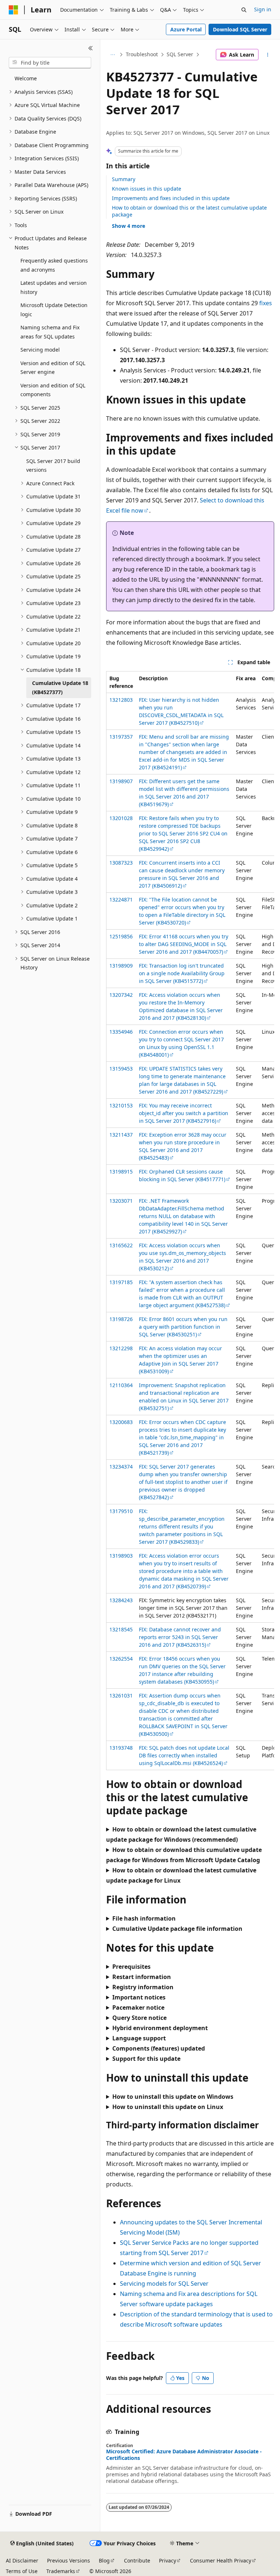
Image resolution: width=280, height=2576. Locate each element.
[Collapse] (91, 48)
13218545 (121, 1629)
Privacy (168, 2560)
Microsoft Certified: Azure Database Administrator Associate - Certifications (184, 2455)
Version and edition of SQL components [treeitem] (53, 390)
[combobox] (50, 63)
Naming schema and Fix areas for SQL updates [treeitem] (50, 332)
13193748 (121, 1748)
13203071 (121, 1201)
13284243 (121, 1600)
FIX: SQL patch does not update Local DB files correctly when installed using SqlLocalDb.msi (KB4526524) (184, 1755)
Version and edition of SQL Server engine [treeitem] (53, 368)
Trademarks (61, 2571)
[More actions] (268, 55)
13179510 (121, 1511)
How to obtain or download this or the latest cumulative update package (189, 211)
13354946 (121, 1032)
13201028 (121, 818)
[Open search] (244, 10)
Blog (104, 2560)
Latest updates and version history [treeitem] (54, 287)
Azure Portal (186, 29)
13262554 (121, 1659)
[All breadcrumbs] (112, 55)
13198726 (121, 1319)
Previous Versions (69, 2560)
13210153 (121, 1105)
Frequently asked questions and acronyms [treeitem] (54, 265)
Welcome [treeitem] (26, 78)
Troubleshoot (142, 54)
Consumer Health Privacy (221, 2560)
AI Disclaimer (22, 2560)
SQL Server (180, 54)
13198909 (121, 966)
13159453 (121, 1069)
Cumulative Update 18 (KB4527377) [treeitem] (60, 688)
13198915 (121, 1172)
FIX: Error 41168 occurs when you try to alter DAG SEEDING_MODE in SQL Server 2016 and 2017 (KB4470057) (184, 944)
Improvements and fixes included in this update (171, 198)
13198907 (121, 781)
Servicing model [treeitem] (40, 350)
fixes (266, 303)
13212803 (121, 700)
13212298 (121, 1348)
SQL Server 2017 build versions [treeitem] (53, 466)
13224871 (121, 900)
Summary (124, 179)
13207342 (121, 995)
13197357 (121, 737)
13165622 (121, 1245)
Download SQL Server (240, 29)
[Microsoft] (13, 10)
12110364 (121, 1385)
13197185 (121, 1282)
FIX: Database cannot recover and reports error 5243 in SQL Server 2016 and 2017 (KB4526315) (180, 1637)
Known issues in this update (147, 189)
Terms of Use (22, 2571)
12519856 (121, 936)
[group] (190, 1221)
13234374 (121, 1467)
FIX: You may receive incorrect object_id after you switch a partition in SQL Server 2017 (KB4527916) (184, 1113)
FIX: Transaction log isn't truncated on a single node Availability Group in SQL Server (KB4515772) (182, 973)
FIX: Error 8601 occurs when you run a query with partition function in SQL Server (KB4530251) (183, 1327)
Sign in (263, 9)
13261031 (121, 1695)
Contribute (137, 2560)
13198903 (121, 1556)
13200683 (121, 1422)
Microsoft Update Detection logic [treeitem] (54, 310)
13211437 (121, 1135)
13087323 (121, 863)
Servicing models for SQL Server (164, 2284)
